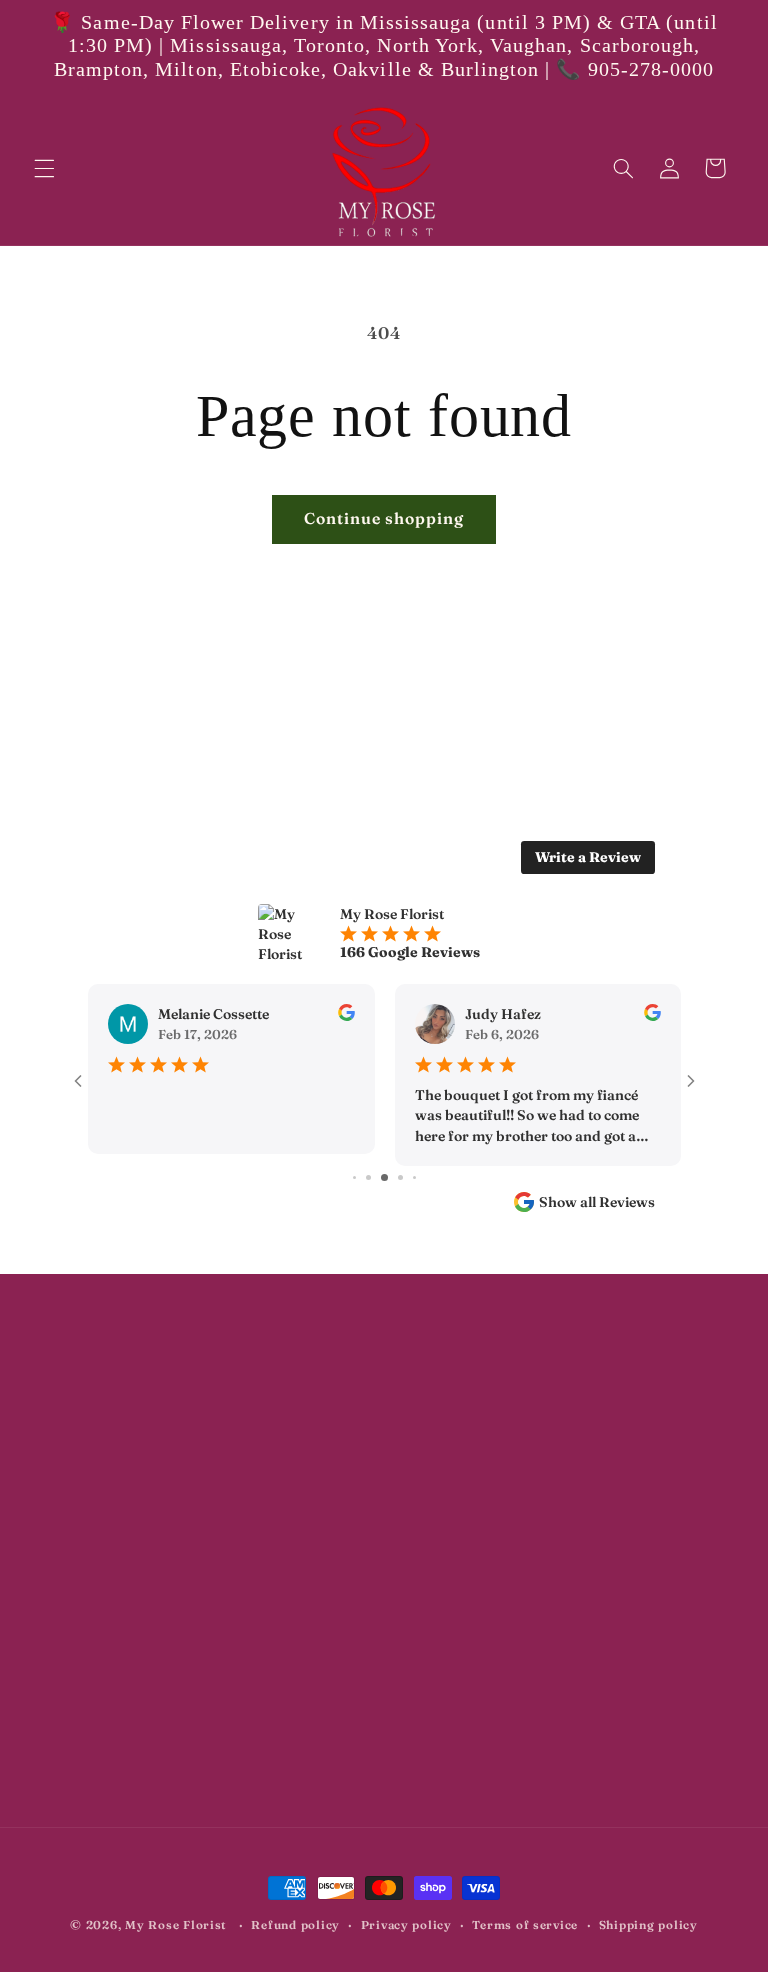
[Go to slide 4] (368, 1177)
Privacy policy (406, 1925)
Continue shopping (384, 518)
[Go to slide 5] (384, 1177)
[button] (44, 168)
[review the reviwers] (345, 1016)
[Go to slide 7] (414, 1177)
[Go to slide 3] (354, 1177)
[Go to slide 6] (400, 1177)
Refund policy (295, 1925)
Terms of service (525, 1925)
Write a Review (588, 857)
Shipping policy (648, 1925)
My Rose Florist (176, 1925)
